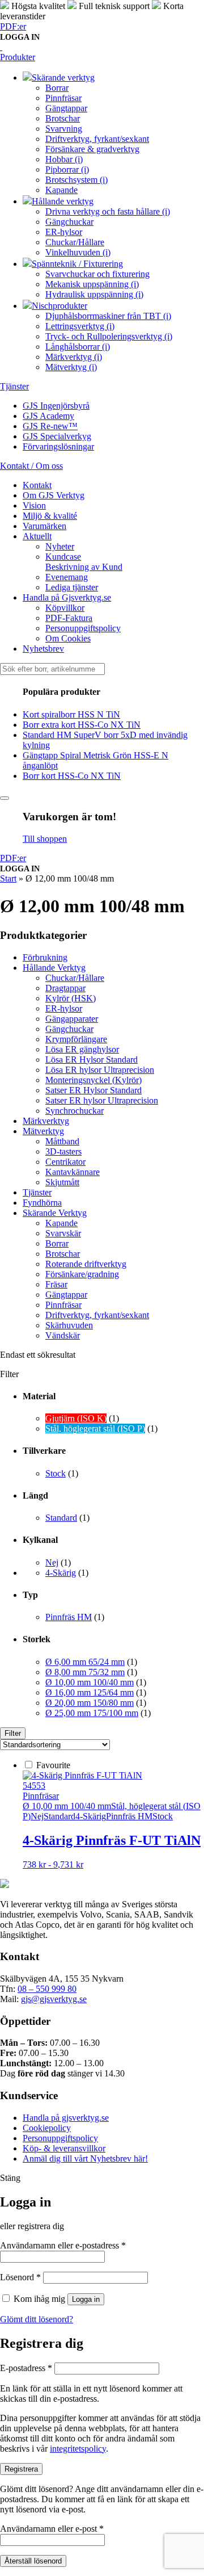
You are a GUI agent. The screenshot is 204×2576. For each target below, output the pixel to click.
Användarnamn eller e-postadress (63, 2245)
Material (39, 1396)
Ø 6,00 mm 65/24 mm (85, 1662)
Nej (52, 1562)
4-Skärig (61, 1573)
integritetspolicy (78, 2449)
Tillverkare (44, 1451)
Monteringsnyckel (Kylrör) (93, 1080)
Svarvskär (63, 1233)
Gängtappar (66, 1295)
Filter (13, 1733)
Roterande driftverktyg (86, 1264)
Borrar (57, 1243)
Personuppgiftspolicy (60, 2138)
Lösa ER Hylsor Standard (92, 1060)
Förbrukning (45, 957)
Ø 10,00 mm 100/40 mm (90, 1682)
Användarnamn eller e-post (52, 2529)
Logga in (86, 2299)
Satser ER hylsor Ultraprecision (102, 1100)
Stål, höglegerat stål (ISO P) (95, 1428)
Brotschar (63, 1254)
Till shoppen (45, 839)
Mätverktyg (43, 1131)
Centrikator (65, 1162)
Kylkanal (40, 1540)
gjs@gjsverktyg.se (54, 1999)
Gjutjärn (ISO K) (76, 1418)
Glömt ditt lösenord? (37, 2319)
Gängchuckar (69, 1029)
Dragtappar (65, 988)
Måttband (62, 1141)
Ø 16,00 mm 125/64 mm (90, 1692)
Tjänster (37, 1192)
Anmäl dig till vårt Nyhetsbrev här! (85, 2158)
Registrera (21, 2469)
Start (8, 878)
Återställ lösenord (33, 2561)
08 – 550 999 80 (47, 1989)
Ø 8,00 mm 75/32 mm (85, 1672)
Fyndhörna (42, 1203)
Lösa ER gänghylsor (82, 1049)
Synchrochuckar (75, 1111)
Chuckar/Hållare (75, 978)
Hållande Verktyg (54, 968)
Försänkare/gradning (82, 1274)
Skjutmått (62, 1182)
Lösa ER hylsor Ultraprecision (100, 1070)
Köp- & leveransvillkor (64, 2148)
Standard (61, 1518)
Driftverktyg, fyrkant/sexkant (97, 1315)
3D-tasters (63, 1151)
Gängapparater (72, 1019)
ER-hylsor (64, 1008)
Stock (56, 1473)
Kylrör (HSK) (71, 998)
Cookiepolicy (47, 2128)
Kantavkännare (73, 1172)
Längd (35, 1495)
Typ (30, 1595)
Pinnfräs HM (69, 1617)
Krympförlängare (76, 1039)
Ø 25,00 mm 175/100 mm (92, 1713)
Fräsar (56, 1284)
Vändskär (63, 1335)
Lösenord (20, 2277)
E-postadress (26, 2368)
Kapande (61, 1223)
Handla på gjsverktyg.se (66, 2118)
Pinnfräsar (63, 1305)
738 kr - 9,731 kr (53, 1864)
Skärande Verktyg (55, 1213)
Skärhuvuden (69, 1325)
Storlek (37, 1639)
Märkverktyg (46, 1121)
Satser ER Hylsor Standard (93, 1090)
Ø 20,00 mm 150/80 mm (90, 1703)
